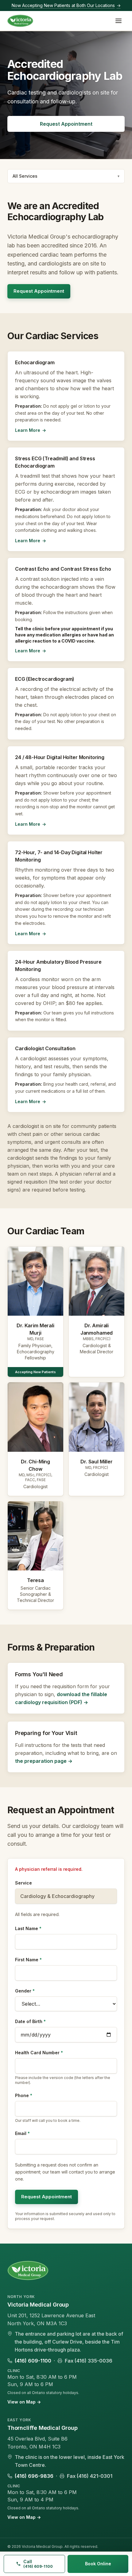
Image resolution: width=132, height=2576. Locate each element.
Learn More (31, 430)
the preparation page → (44, 1761)
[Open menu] (118, 21)
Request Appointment (66, 124)
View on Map (24, 2402)
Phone (24, 2095)
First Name (28, 1960)
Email (22, 2133)
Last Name (28, 1928)
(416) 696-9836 (34, 2476)
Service (23, 1883)
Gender (25, 1991)
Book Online (98, 2564)
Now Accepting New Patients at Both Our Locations (66, 5)
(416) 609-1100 (33, 2361)
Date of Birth (30, 2021)
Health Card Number (39, 2053)
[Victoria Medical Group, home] (20, 21)
